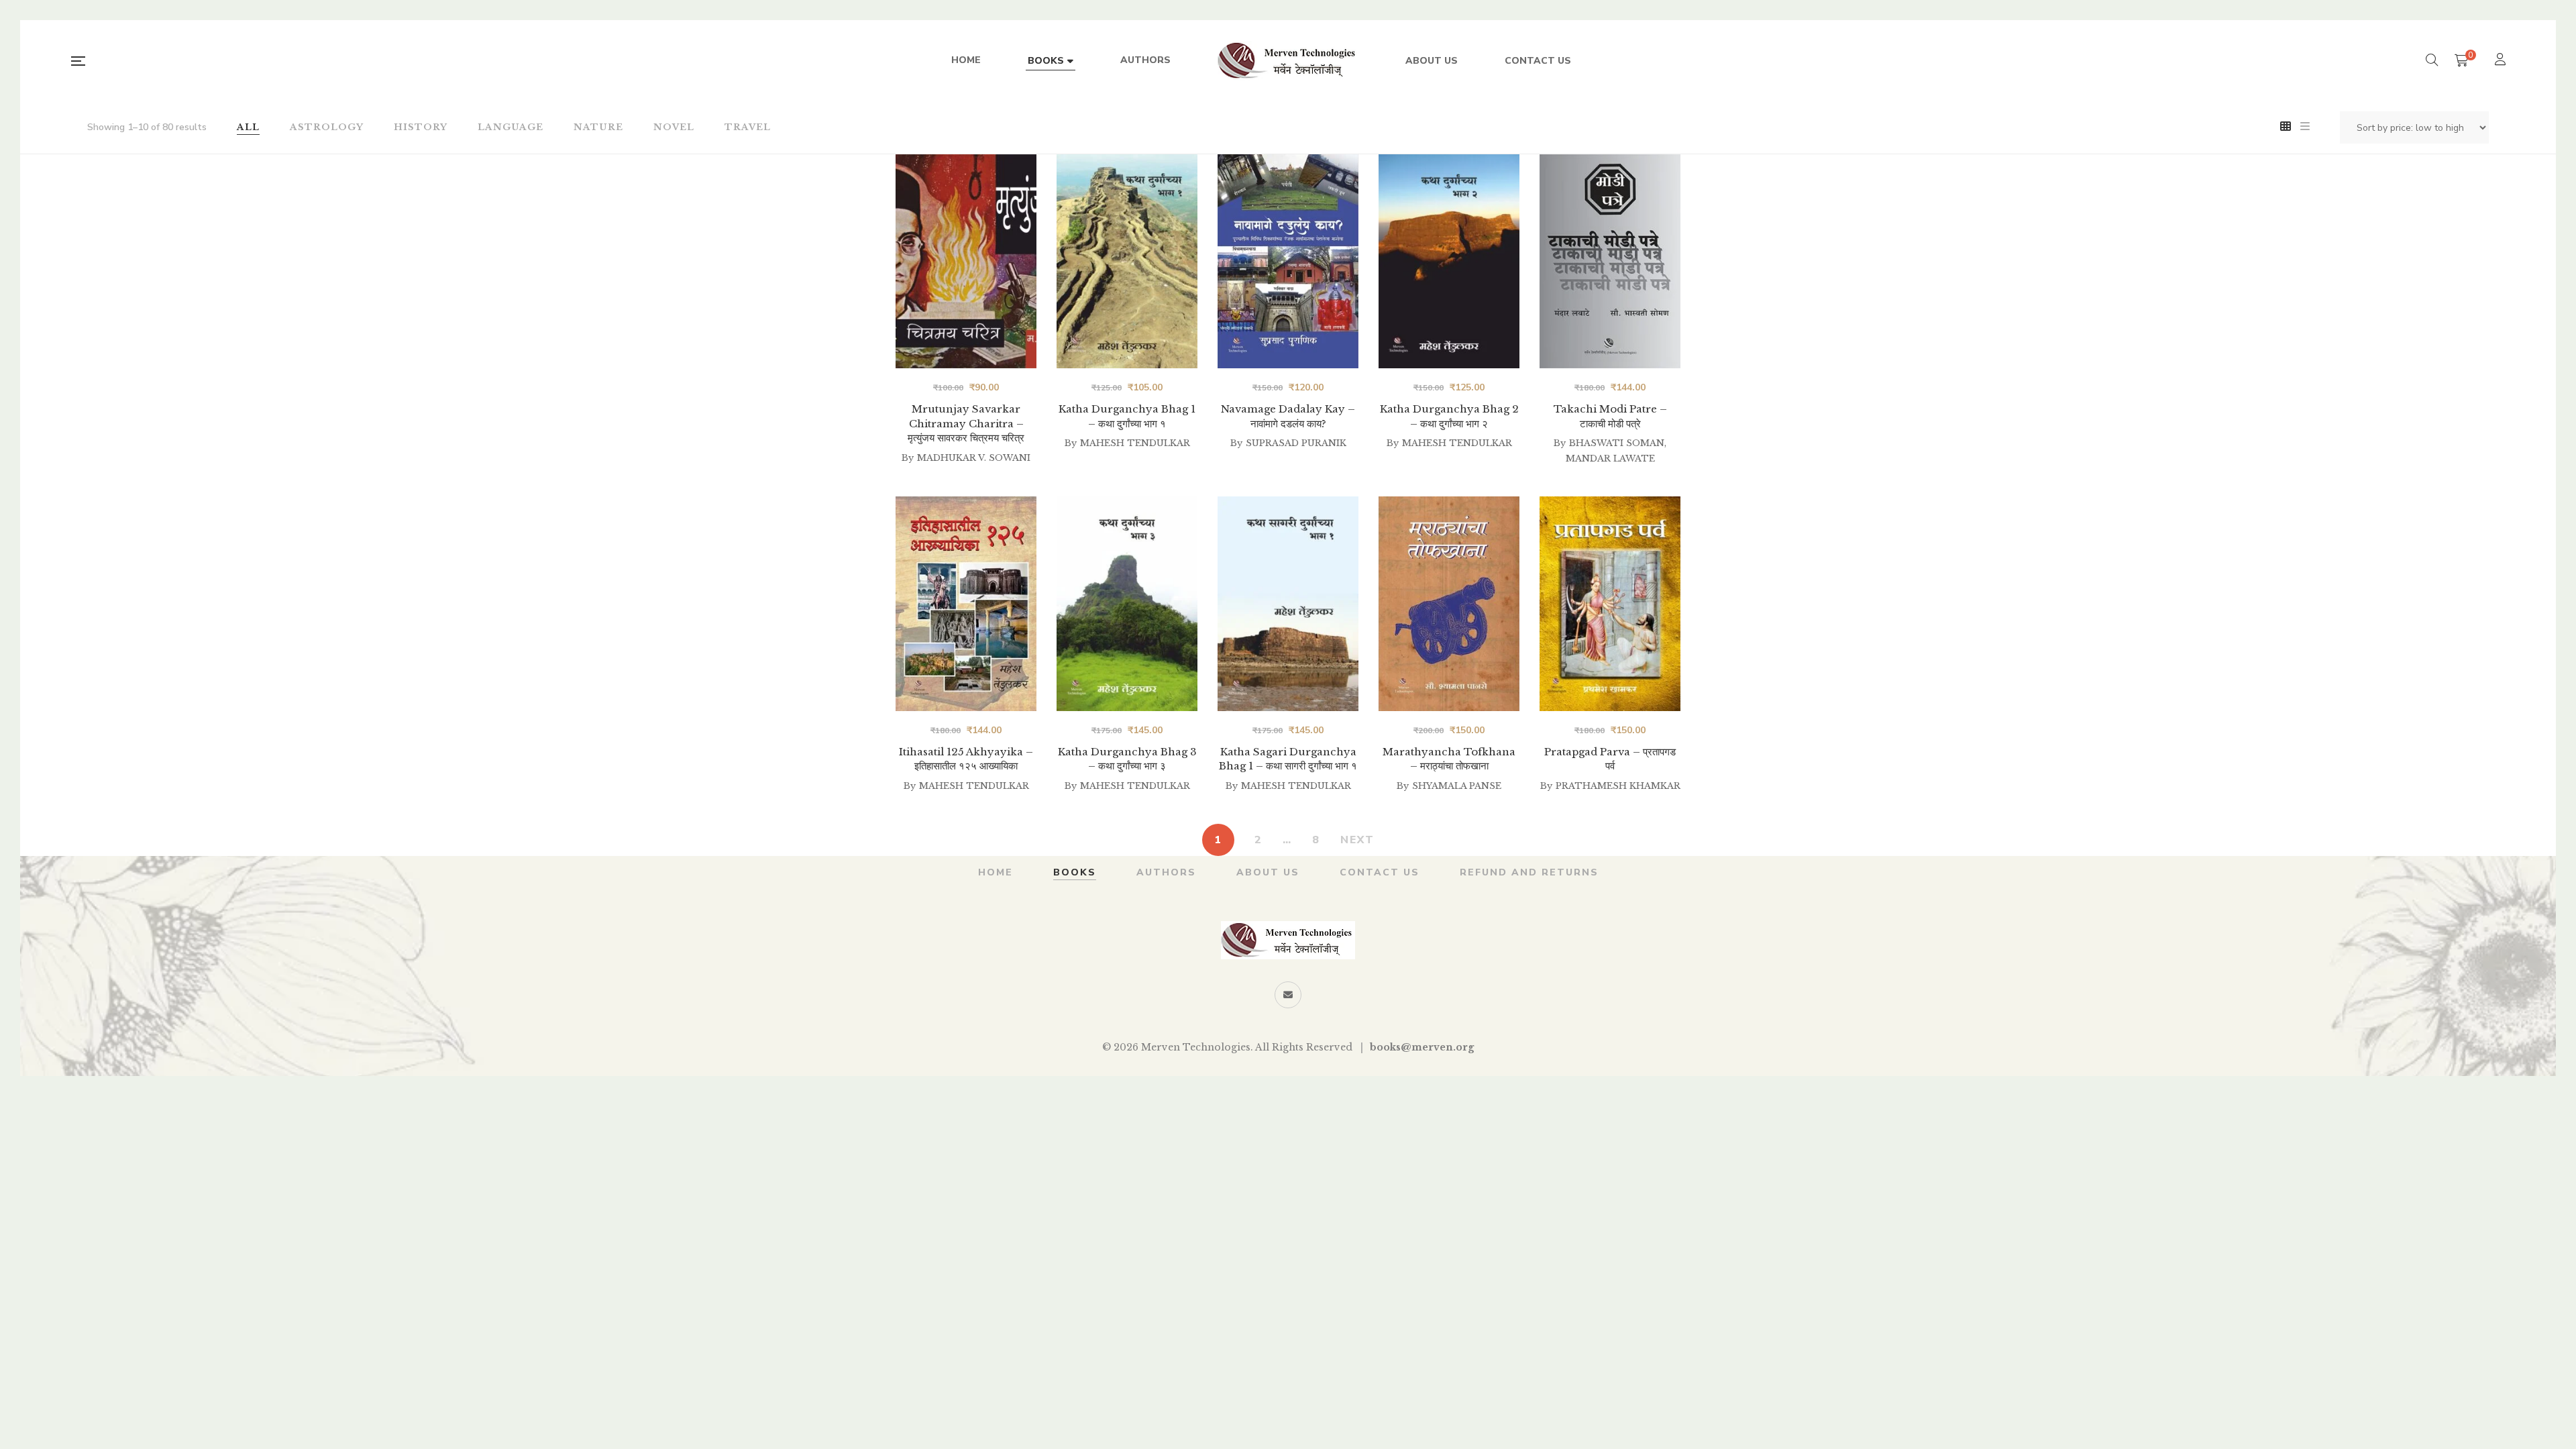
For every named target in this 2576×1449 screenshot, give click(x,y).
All (248, 127)
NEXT (1357, 840)
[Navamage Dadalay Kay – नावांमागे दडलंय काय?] (1288, 261)
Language (511, 127)
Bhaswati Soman (1617, 443)
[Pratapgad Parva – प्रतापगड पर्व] (1610, 603)
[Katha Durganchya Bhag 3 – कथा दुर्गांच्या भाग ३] (1127, 603)
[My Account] (2502, 61)
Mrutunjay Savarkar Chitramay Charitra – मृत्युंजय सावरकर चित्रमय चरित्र (966, 423)
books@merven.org (1422, 1047)
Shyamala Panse (1457, 786)
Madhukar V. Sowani (974, 458)
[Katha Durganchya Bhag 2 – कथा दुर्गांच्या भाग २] (1449, 261)
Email (1288, 995)
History (421, 127)
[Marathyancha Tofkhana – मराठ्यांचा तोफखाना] (1449, 603)
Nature (598, 127)
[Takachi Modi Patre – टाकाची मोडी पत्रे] (1610, 261)
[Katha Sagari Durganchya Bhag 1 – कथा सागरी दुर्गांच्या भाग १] (1288, 603)
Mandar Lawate (1610, 459)
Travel (748, 127)
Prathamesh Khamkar (1618, 786)
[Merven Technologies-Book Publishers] (1288, 61)
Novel (674, 127)
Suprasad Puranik (1296, 443)
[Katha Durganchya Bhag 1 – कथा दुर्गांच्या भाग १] (1127, 261)
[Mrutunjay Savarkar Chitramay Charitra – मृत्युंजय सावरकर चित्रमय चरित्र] (966, 261)
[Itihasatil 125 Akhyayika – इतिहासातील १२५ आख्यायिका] (966, 603)
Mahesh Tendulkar (1135, 443)
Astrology (327, 127)
